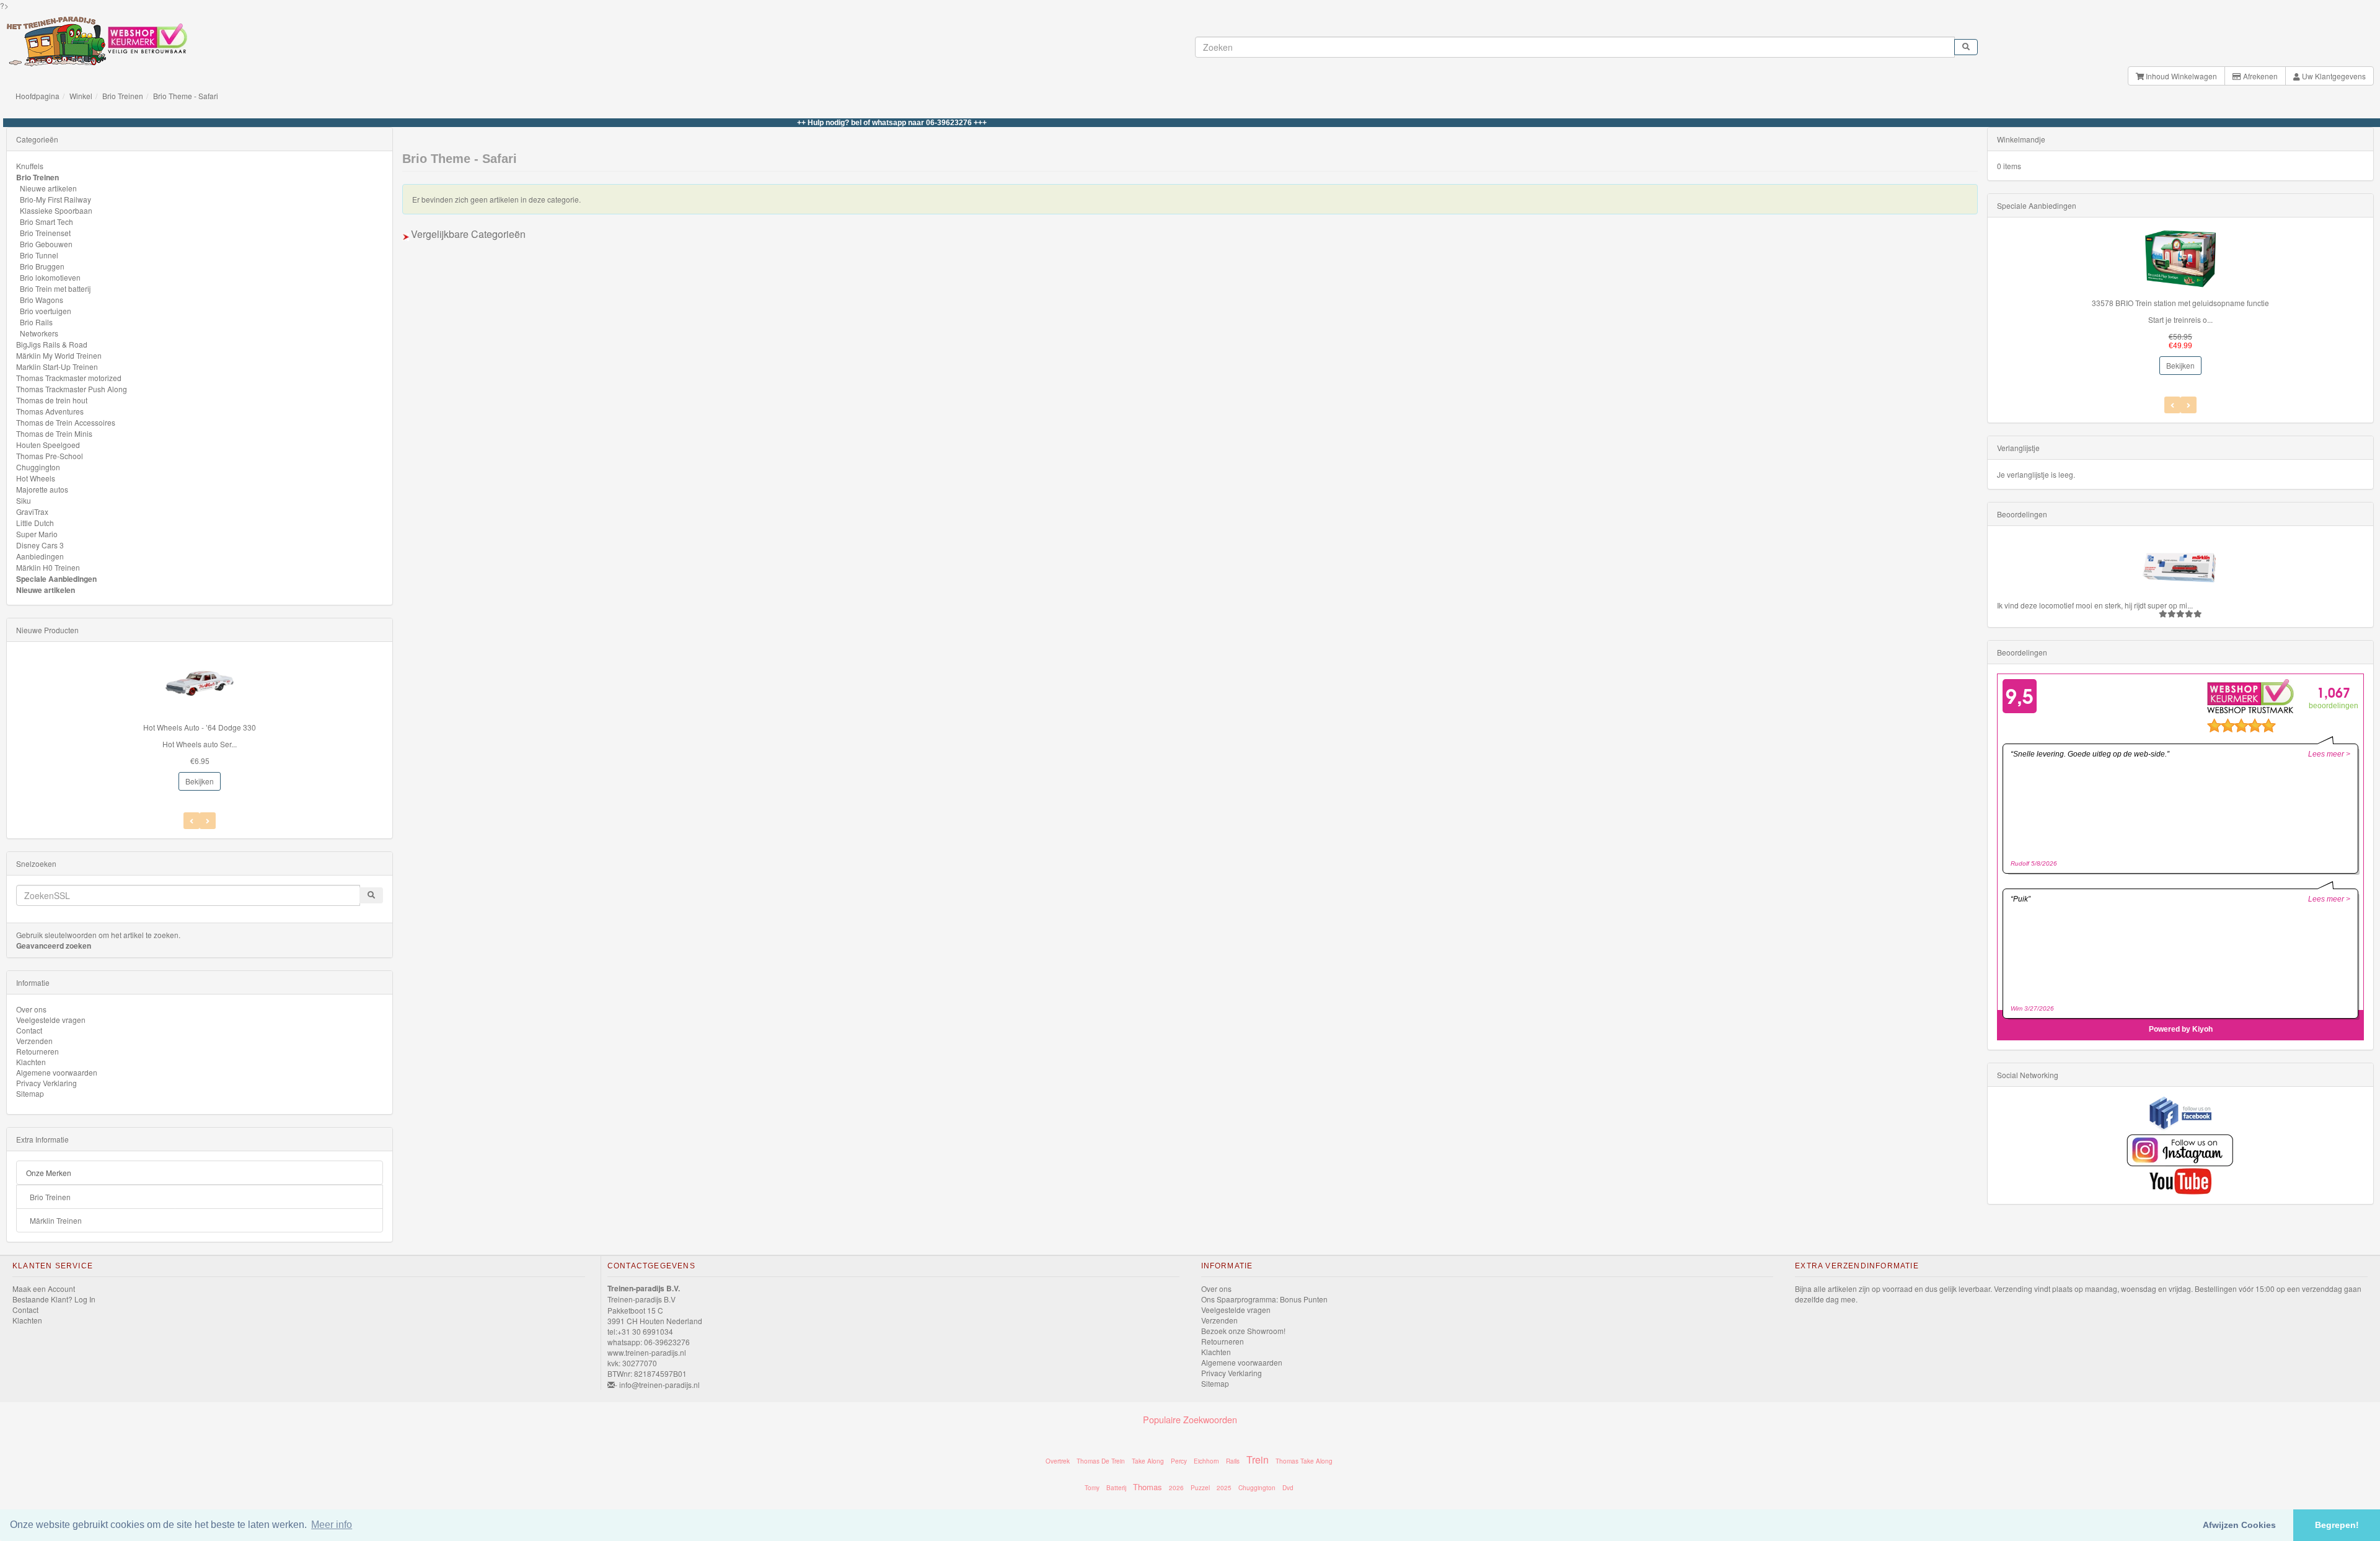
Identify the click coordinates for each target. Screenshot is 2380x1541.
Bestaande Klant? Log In (54, 1299)
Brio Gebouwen (46, 244)
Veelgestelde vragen (51, 1020)
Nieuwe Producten (47, 630)
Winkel (81, 96)
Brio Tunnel (39, 255)
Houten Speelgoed (48, 445)
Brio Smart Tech (46, 222)
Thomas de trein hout (52, 400)
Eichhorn (1206, 1461)
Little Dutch (35, 523)
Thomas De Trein (1101, 1461)
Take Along (1148, 1461)
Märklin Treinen (56, 1220)
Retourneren (37, 1051)
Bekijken (200, 781)
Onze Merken (49, 1173)
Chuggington (38, 467)
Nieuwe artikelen (48, 188)
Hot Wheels (36, 478)
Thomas (1148, 1487)
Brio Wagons (42, 300)
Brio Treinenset (45, 233)
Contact (29, 1030)
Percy (1179, 1461)
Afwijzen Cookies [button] (2239, 1525)
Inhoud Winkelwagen (2180, 76)
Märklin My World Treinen (59, 355)
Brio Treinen (123, 96)
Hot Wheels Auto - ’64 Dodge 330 (200, 727)
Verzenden (34, 1041)
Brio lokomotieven (50, 277)
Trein (1258, 1460)
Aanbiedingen (40, 556)
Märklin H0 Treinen (48, 567)
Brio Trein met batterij (55, 288)
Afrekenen (2259, 76)
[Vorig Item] (208, 821)
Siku (24, 500)
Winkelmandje (2021, 139)
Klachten (31, 1062)
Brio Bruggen (42, 266)
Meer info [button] (332, 1525)
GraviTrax (32, 511)
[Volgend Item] (192, 821)
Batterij (1116, 1488)
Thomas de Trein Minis (54, 433)
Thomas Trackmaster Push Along (72, 389)
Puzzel (1200, 1488)
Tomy (1092, 1488)
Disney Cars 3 (40, 545)
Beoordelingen (2022, 514)
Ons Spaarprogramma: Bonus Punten (1264, 1299)
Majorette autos (42, 489)
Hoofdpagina (37, 96)
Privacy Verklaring (46, 1083)
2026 (1176, 1488)
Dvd (1288, 1488)
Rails (1233, 1461)
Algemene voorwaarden (57, 1072)
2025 (1224, 1488)
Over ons (31, 1009)
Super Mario (37, 534)
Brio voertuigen (46, 311)
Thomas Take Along (1304, 1461)
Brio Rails (36, 322)
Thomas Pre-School (50, 456)
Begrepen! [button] (2337, 1525)
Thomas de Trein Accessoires (66, 422)
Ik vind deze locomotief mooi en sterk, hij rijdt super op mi (2092, 605)
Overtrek (1058, 1461)
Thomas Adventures (50, 411)
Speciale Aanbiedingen (56, 579)
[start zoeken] (1966, 47)
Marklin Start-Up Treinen (57, 367)
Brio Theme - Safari (186, 96)
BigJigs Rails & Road (52, 344)
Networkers (39, 333)
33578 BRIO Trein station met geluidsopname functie (2180, 303)
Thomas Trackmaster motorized (69, 378)
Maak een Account (44, 1289)
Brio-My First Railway (55, 199)
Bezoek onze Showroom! (1243, 1331)
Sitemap (30, 1093)
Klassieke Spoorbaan (56, 210)
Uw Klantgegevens (2333, 76)
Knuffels (30, 166)
